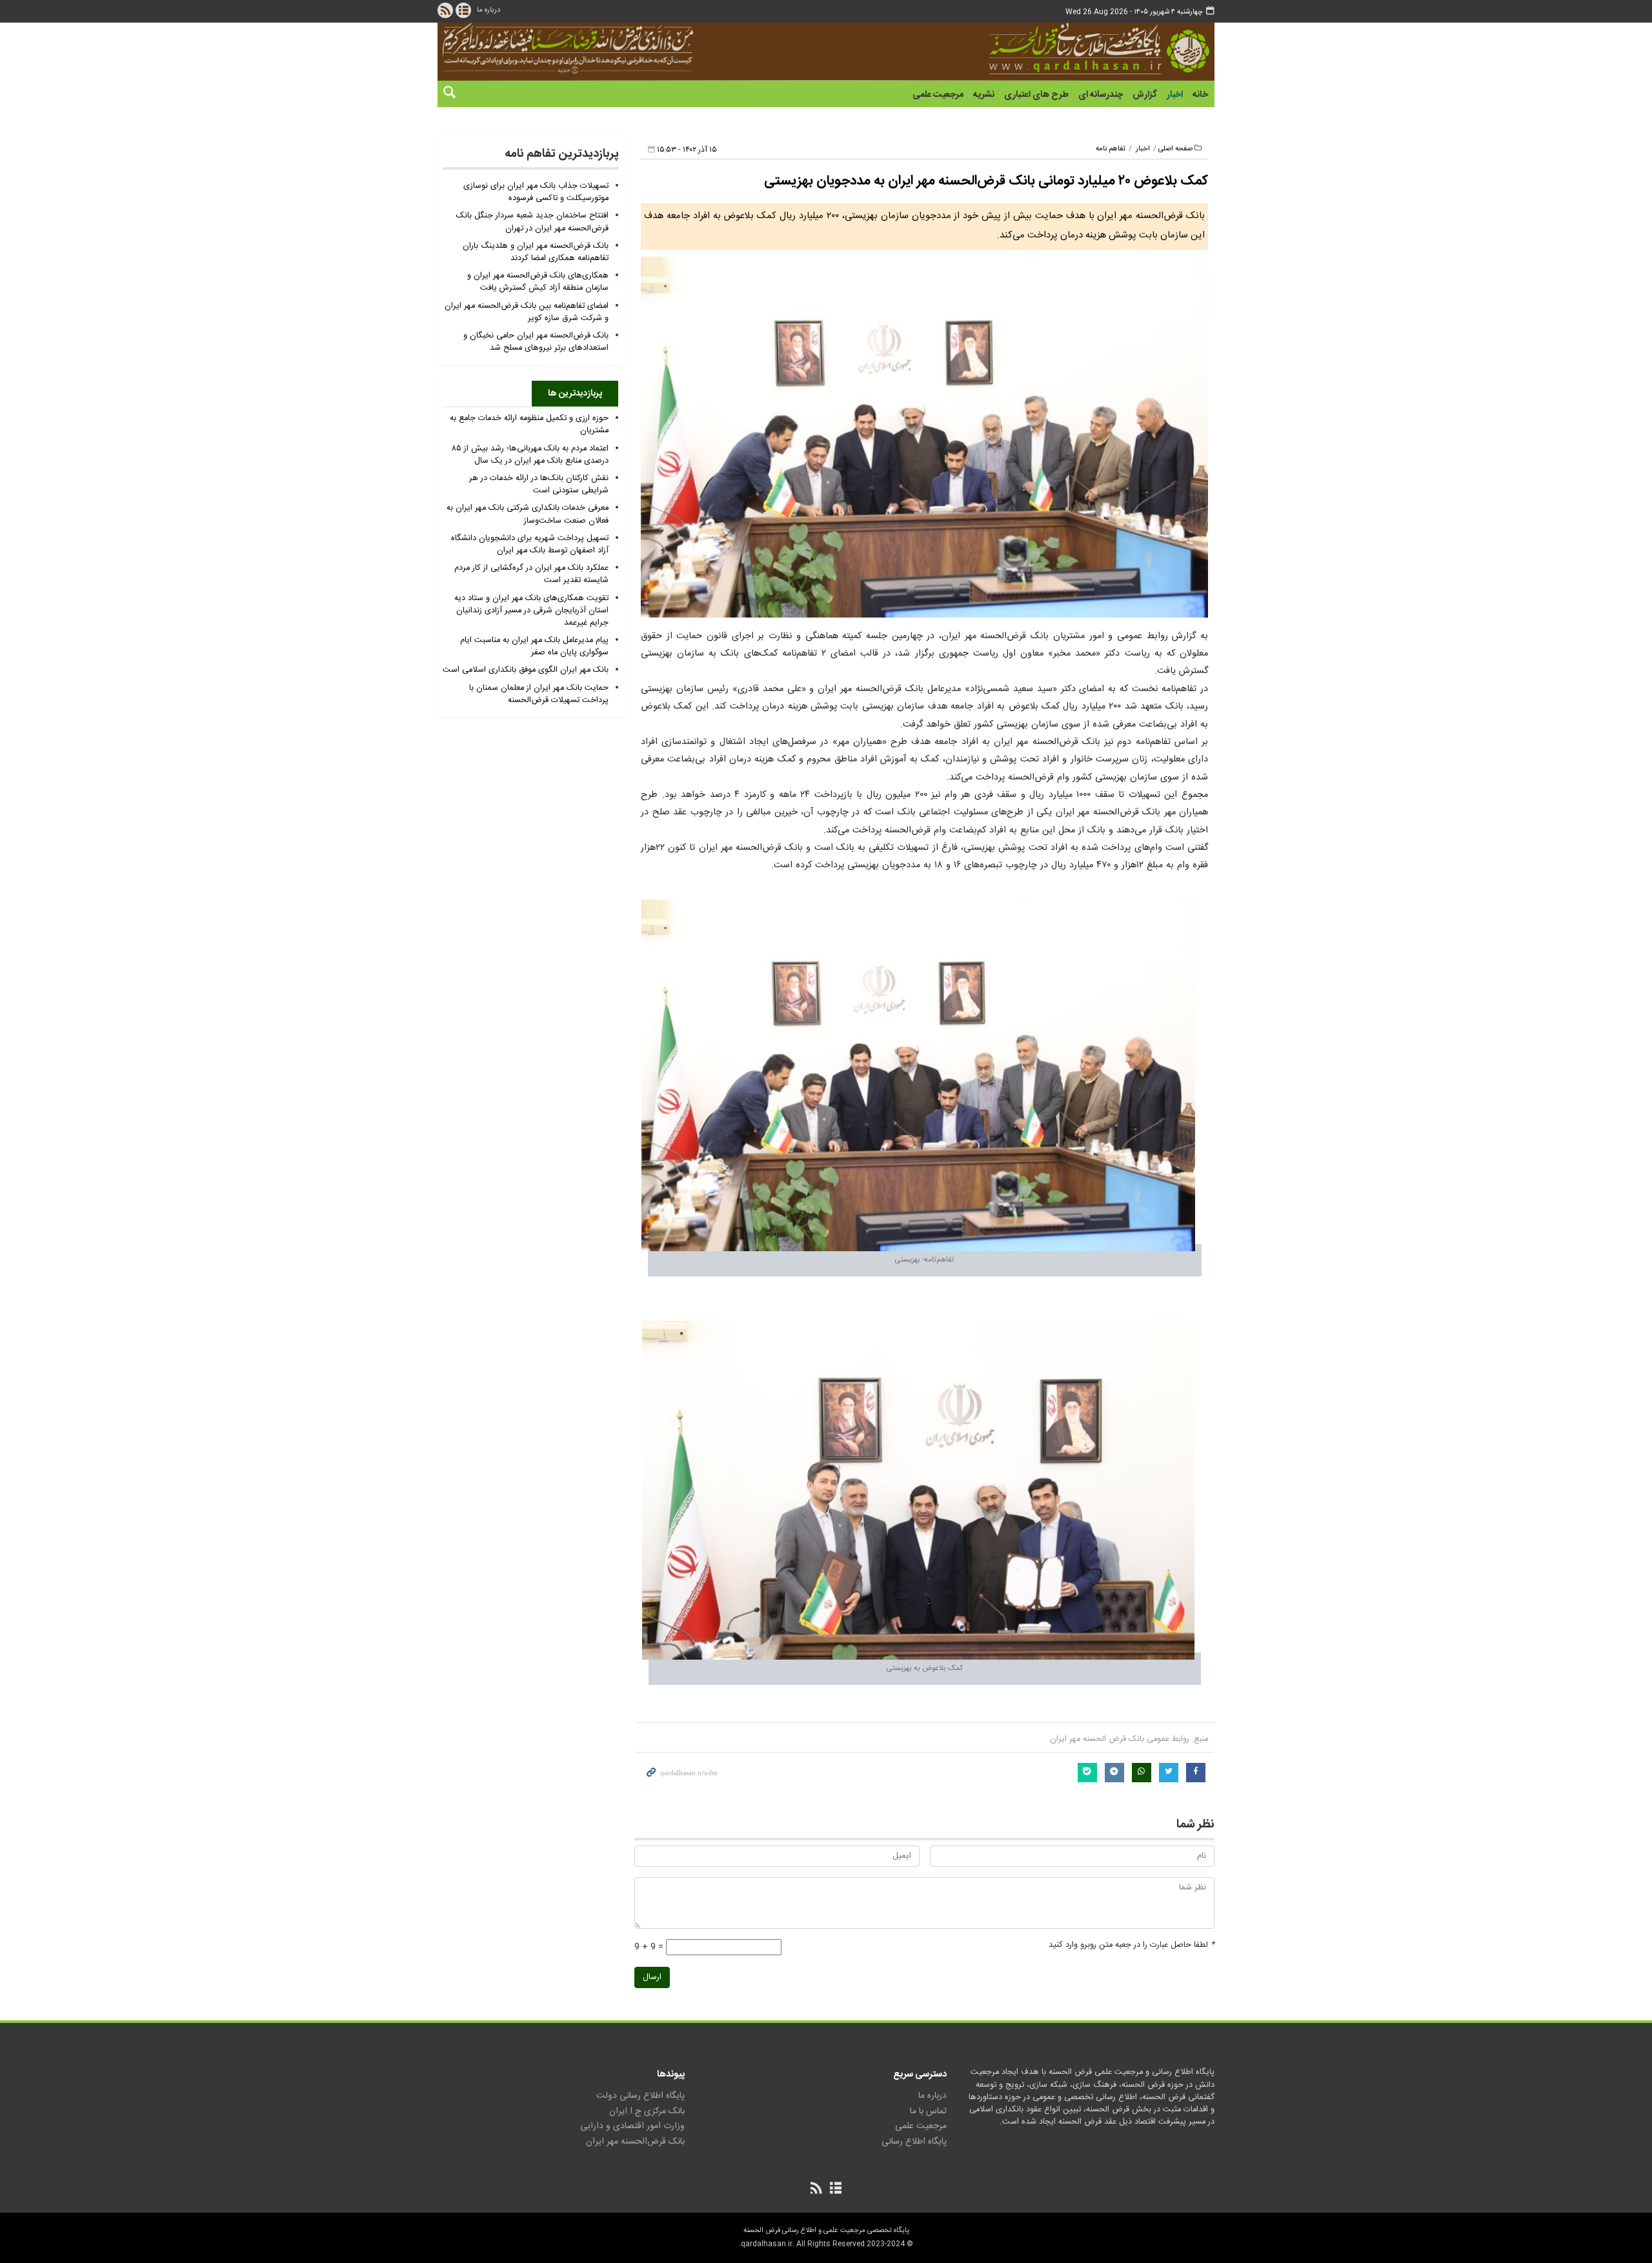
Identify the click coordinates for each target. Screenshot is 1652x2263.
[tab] (575, 394)
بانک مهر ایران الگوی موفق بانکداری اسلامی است (526, 670)
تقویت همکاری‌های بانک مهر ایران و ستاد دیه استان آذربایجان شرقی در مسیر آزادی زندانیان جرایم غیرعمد (531, 611)
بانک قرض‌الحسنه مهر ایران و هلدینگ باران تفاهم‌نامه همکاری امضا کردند (536, 252)
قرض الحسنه (1048, 48)
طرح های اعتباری (1036, 95)
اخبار (1175, 95)
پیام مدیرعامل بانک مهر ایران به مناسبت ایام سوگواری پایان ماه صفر (534, 647)
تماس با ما (928, 2111)
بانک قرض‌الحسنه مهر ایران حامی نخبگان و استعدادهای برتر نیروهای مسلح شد (536, 342)
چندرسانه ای (1101, 95)
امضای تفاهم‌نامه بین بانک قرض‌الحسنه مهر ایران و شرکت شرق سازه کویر (527, 312)
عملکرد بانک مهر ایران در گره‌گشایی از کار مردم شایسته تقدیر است (531, 574)
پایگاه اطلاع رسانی (914, 2142)
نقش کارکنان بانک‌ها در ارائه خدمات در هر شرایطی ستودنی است (539, 485)
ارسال (652, 1977)
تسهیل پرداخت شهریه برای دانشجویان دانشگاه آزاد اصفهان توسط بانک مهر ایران (530, 545)
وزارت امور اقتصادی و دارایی (632, 2126)
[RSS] (445, 10)
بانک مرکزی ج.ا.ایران (647, 2111)
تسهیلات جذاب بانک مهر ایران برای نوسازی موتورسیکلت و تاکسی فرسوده (536, 192)
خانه (1200, 95)
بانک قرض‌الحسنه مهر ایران (635, 2142)
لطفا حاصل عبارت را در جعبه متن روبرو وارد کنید (1132, 1945)
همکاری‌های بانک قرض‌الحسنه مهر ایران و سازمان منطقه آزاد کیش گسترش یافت (538, 282)
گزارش (1145, 95)
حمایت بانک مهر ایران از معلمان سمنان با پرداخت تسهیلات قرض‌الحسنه (539, 694)
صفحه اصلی (1175, 149)
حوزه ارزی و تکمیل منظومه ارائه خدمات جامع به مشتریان (529, 425)
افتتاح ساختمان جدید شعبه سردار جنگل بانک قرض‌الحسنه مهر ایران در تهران (532, 222)
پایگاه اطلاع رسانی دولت (640, 2096)
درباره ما (489, 10)
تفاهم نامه (1111, 149)
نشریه (984, 95)
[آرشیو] (463, 10)
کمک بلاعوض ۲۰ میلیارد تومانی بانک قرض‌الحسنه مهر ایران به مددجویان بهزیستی (986, 181)
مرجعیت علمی (938, 95)
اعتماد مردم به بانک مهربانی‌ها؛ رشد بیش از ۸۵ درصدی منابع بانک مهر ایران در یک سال (530, 455)
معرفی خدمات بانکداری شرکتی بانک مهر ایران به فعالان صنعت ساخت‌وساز (528, 514)
